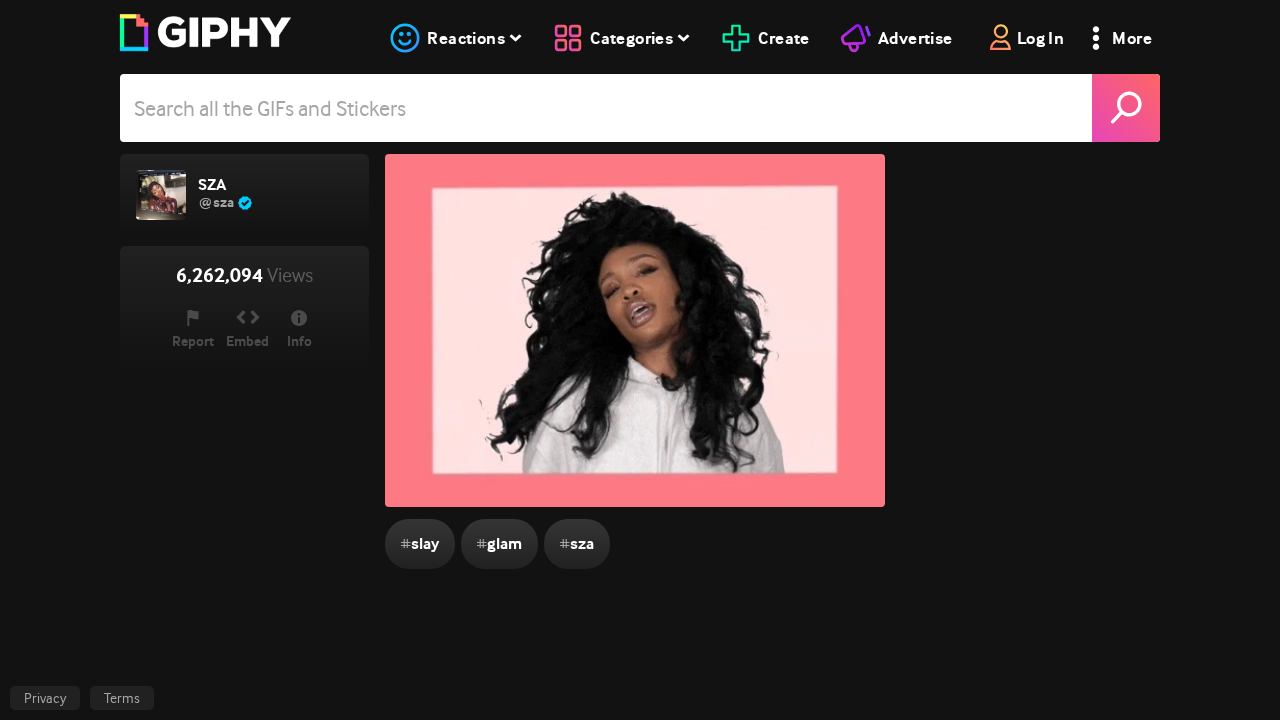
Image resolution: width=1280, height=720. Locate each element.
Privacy (45, 698)
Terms (122, 698)
